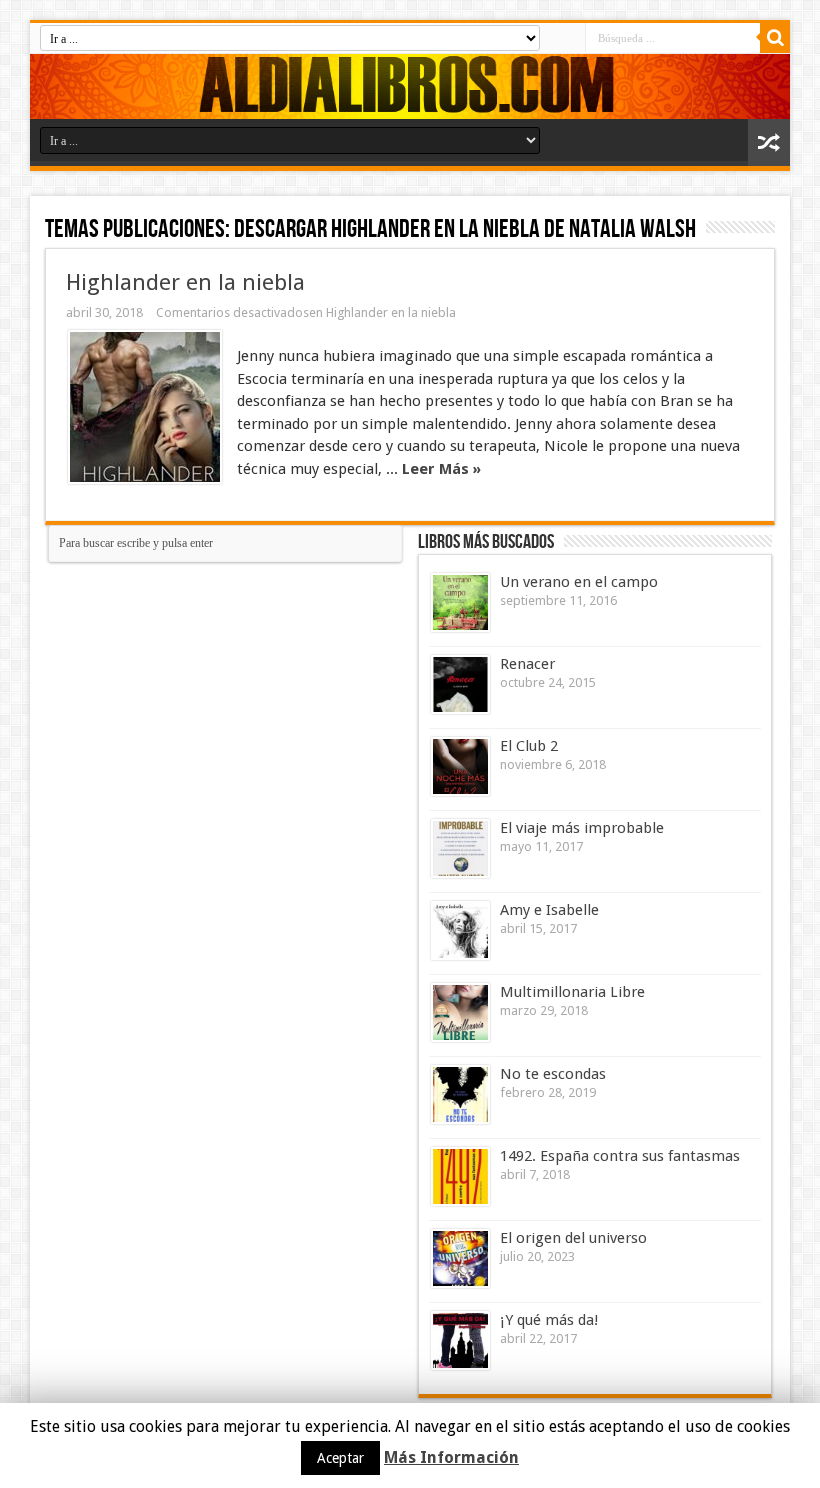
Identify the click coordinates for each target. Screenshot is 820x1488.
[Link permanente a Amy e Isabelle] (460, 930)
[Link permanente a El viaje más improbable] (460, 848)
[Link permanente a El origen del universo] (460, 1258)
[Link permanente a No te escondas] (460, 1094)
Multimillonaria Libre (572, 992)
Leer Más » (441, 469)
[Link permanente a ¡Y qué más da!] (460, 1340)
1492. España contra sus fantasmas (620, 1156)
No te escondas (553, 1074)
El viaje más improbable (582, 828)
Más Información (451, 1457)
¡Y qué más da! (549, 1320)
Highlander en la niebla (185, 282)
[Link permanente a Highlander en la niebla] (145, 407)
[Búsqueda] (775, 38)
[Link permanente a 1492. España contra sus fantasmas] (460, 1176)
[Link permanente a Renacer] (460, 684)
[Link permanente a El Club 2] (460, 766)
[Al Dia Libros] (410, 86)
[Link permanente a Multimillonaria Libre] (460, 1012)
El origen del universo (573, 1238)
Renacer (527, 664)
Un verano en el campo (579, 582)
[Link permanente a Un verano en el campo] (460, 602)
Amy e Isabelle (549, 910)
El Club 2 (529, 746)
